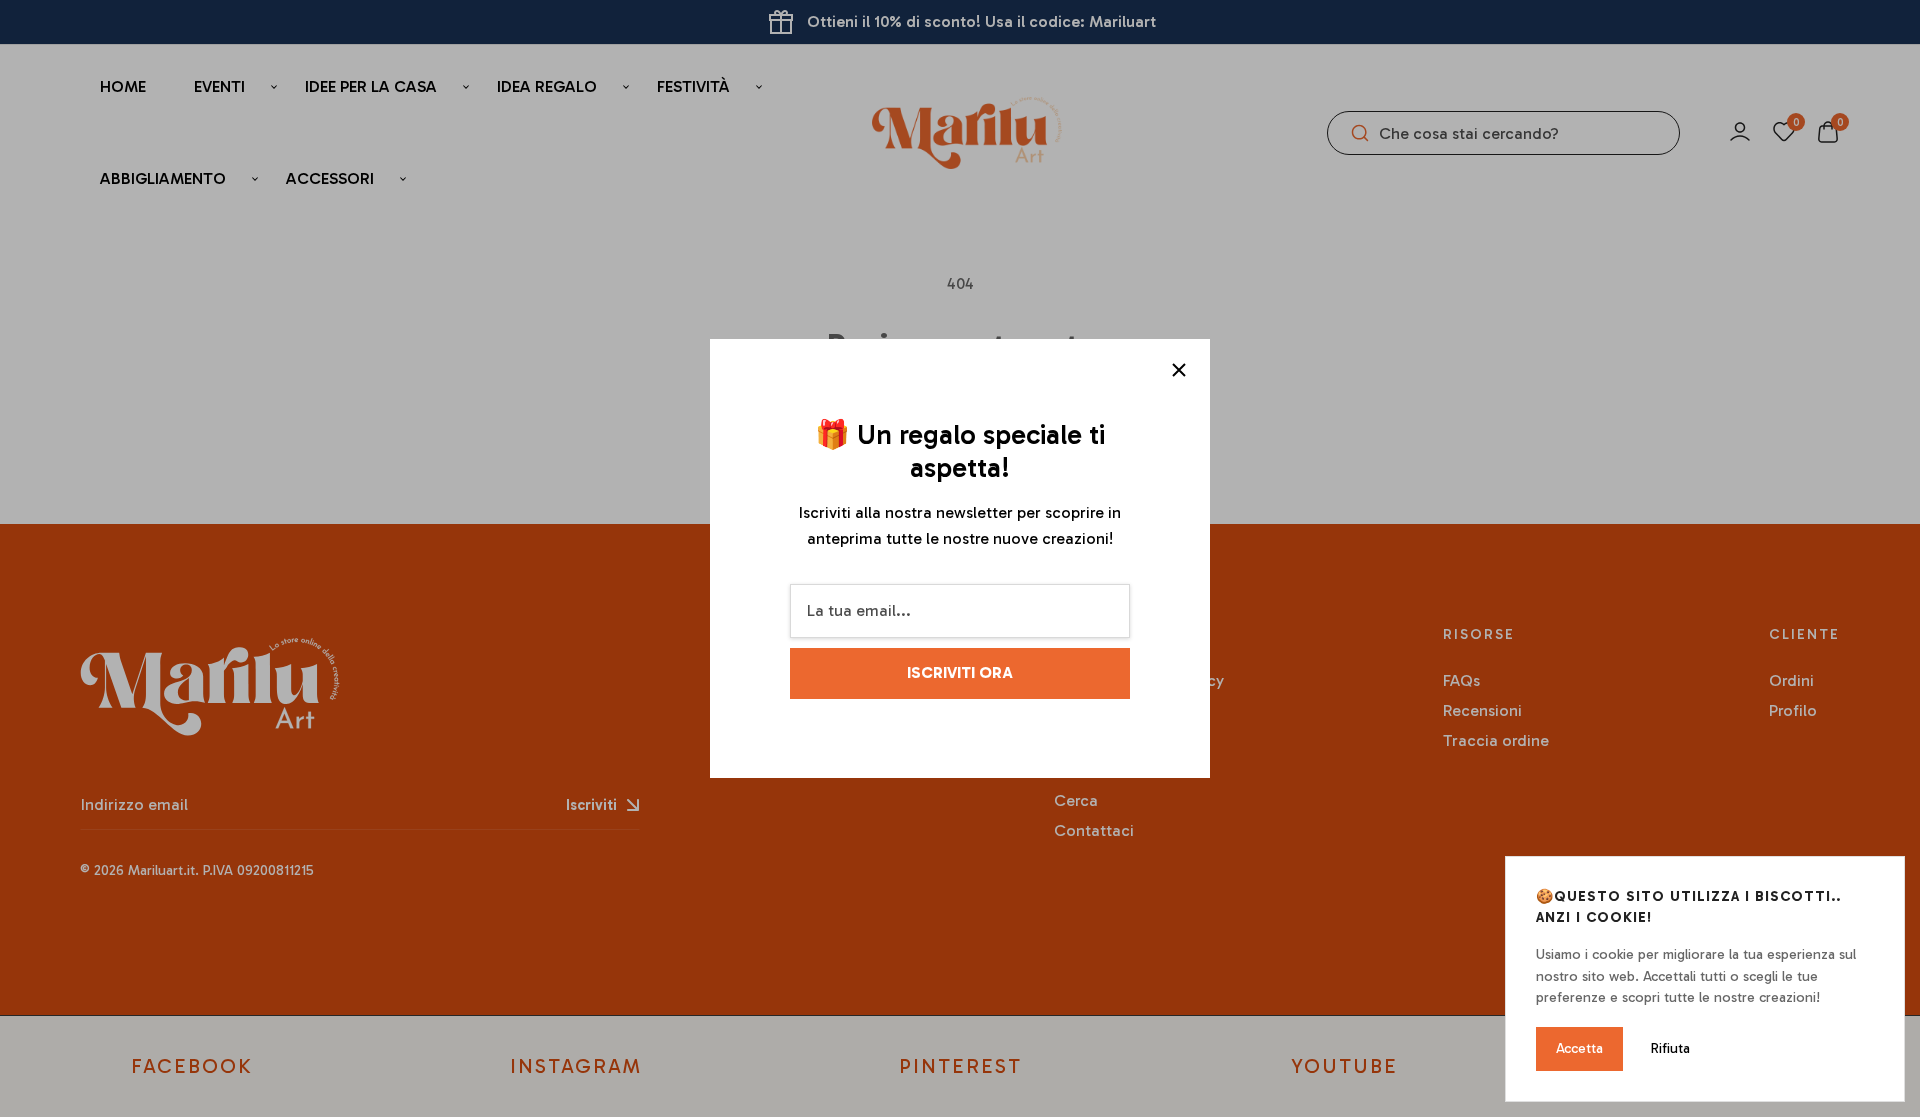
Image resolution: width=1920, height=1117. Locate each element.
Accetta (1579, 1048)
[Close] (1179, 370)
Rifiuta (1670, 1048)
